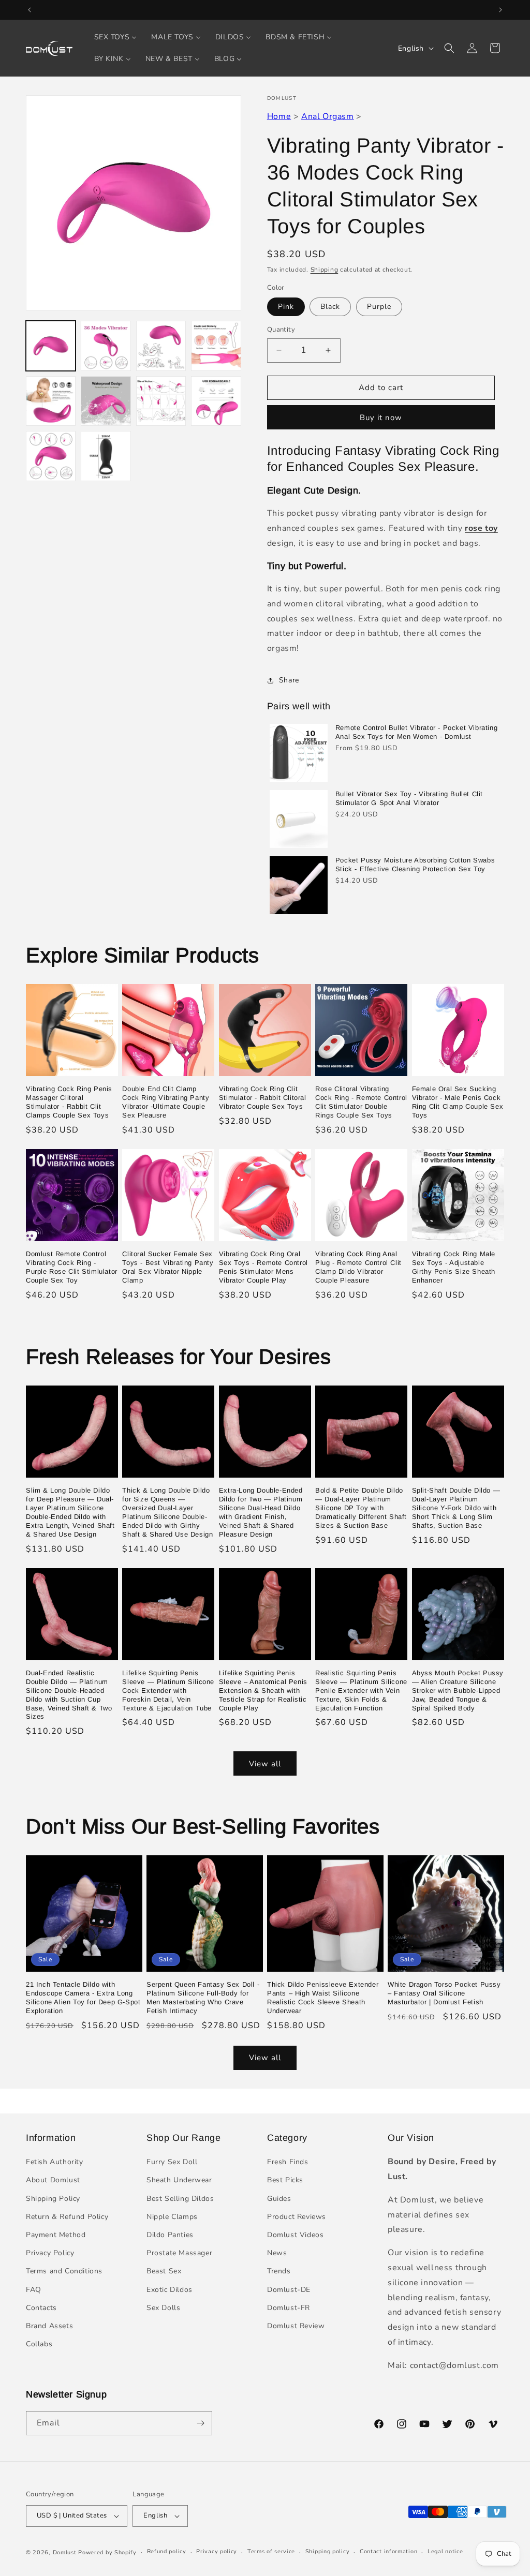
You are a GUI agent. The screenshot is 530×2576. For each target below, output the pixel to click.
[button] (449, 48)
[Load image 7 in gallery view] (161, 401)
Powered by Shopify (107, 2552)
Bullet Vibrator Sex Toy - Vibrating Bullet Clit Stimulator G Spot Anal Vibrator (409, 798)
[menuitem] (116, 37)
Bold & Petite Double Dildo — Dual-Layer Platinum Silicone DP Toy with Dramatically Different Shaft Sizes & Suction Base (361, 1508)
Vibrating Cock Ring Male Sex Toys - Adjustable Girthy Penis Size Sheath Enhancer (454, 1267)
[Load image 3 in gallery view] (161, 346)
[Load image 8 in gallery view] (216, 401)
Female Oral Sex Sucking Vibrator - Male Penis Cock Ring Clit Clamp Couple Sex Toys (458, 1102)
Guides (279, 2199)
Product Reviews (297, 2217)
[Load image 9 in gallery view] (51, 456)
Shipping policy (328, 2551)
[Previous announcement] (30, 10)
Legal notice (445, 2551)
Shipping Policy (53, 2199)
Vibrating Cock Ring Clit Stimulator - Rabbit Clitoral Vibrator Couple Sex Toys (263, 1098)
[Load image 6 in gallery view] (106, 401)
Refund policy (167, 2551)
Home (279, 116)
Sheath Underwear (179, 2180)
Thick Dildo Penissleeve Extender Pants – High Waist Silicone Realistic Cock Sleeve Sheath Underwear (323, 1998)
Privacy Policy (50, 2253)
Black (330, 307)
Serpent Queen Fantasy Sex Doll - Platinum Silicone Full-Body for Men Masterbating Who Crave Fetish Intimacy (203, 1998)
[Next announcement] (500, 10)
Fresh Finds (288, 2162)
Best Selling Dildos (180, 2199)
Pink (286, 307)
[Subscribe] (200, 2423)
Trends (279, 2271)
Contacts (41, 2308)
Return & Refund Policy (67, 2217)
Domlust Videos (295, 2235)
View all (265, 1764)
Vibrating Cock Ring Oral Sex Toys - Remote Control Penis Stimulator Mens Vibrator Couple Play (263, 1267)
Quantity (281, 330)
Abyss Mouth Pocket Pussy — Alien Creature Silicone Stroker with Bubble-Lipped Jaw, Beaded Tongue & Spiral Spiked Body (458, 1691)
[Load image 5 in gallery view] (51, 401)
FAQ (34, 2290)
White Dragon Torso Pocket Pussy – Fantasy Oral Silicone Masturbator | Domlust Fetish (444, 1993)
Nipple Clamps (172, 2217)
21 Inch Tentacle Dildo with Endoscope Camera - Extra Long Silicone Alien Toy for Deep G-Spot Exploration (83, 1998)
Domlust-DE (289, 2290)
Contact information (388, 2551)
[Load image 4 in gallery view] (216, 346)
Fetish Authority (55, 2162)
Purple (379, 307)
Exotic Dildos (170, 2290)
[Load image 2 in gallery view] (106, 346)
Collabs (39, 2344)
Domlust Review (296, 2326)
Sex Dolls (163, 2308)
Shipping (325, 270)
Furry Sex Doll (172, 2162)
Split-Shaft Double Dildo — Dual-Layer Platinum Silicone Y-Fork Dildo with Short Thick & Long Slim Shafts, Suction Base (456, 1508)
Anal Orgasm (328, 116)
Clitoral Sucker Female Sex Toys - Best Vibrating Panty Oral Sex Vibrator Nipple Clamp (168, 1267)
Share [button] (289, 680)
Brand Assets (49, 2326)
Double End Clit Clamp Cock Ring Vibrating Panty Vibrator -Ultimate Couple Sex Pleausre (166, 1102)
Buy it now (381, 418)
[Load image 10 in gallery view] (106, 456)
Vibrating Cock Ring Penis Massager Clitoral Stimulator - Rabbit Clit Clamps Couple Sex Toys (69, 1102)
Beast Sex (164, 2271)
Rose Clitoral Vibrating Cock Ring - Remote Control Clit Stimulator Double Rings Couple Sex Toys (361, 1102)
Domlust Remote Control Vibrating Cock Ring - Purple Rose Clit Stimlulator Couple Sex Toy (72, 1267)
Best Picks (285, 2180)
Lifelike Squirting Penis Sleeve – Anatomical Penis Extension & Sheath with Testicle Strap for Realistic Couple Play (263, 1691)
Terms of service (271, 2551)
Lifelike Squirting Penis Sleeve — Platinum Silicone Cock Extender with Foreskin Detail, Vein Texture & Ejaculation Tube (168, 1691)
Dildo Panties (170, 2235)
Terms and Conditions (64, 2271)
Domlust (65, 2552)
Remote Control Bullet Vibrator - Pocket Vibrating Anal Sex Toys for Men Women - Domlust (416, 732)
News (277, 2253)
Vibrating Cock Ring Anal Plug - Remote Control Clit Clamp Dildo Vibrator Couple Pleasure (358, 1267)
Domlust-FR (289, 2308)
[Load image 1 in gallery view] (51, 346)
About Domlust (53, 2180)
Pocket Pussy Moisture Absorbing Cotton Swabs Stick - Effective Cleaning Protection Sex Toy (415, 865)
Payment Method (56, 2235)
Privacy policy (217, 2551)
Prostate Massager (179, 2253)
